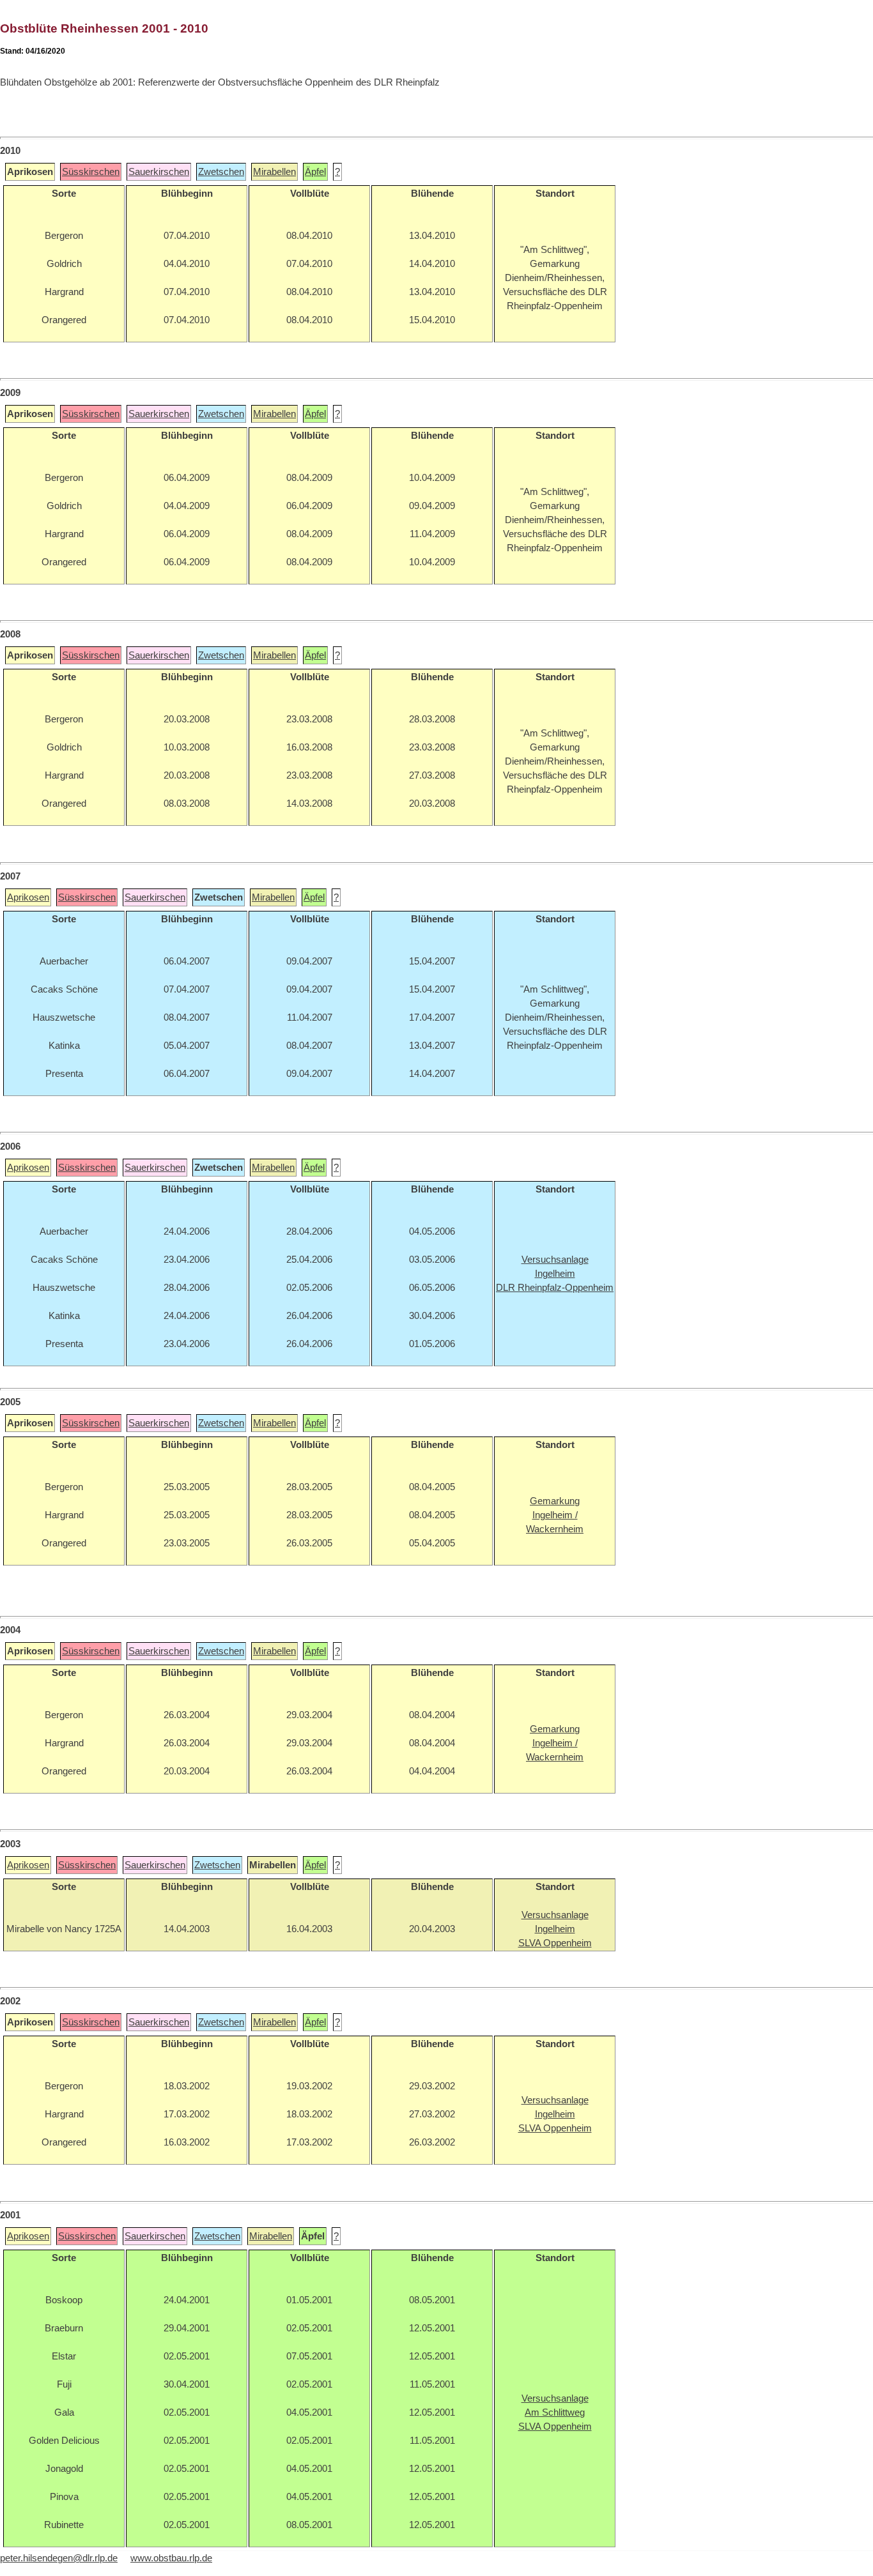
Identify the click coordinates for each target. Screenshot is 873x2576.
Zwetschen (221, 172)
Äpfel (315, 172)
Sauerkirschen (159, 172)
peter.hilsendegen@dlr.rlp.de (59, 2558)
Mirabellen (274, 172)
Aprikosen (28, 897)
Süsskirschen (91, 172)
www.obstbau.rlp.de (171, 2558)
